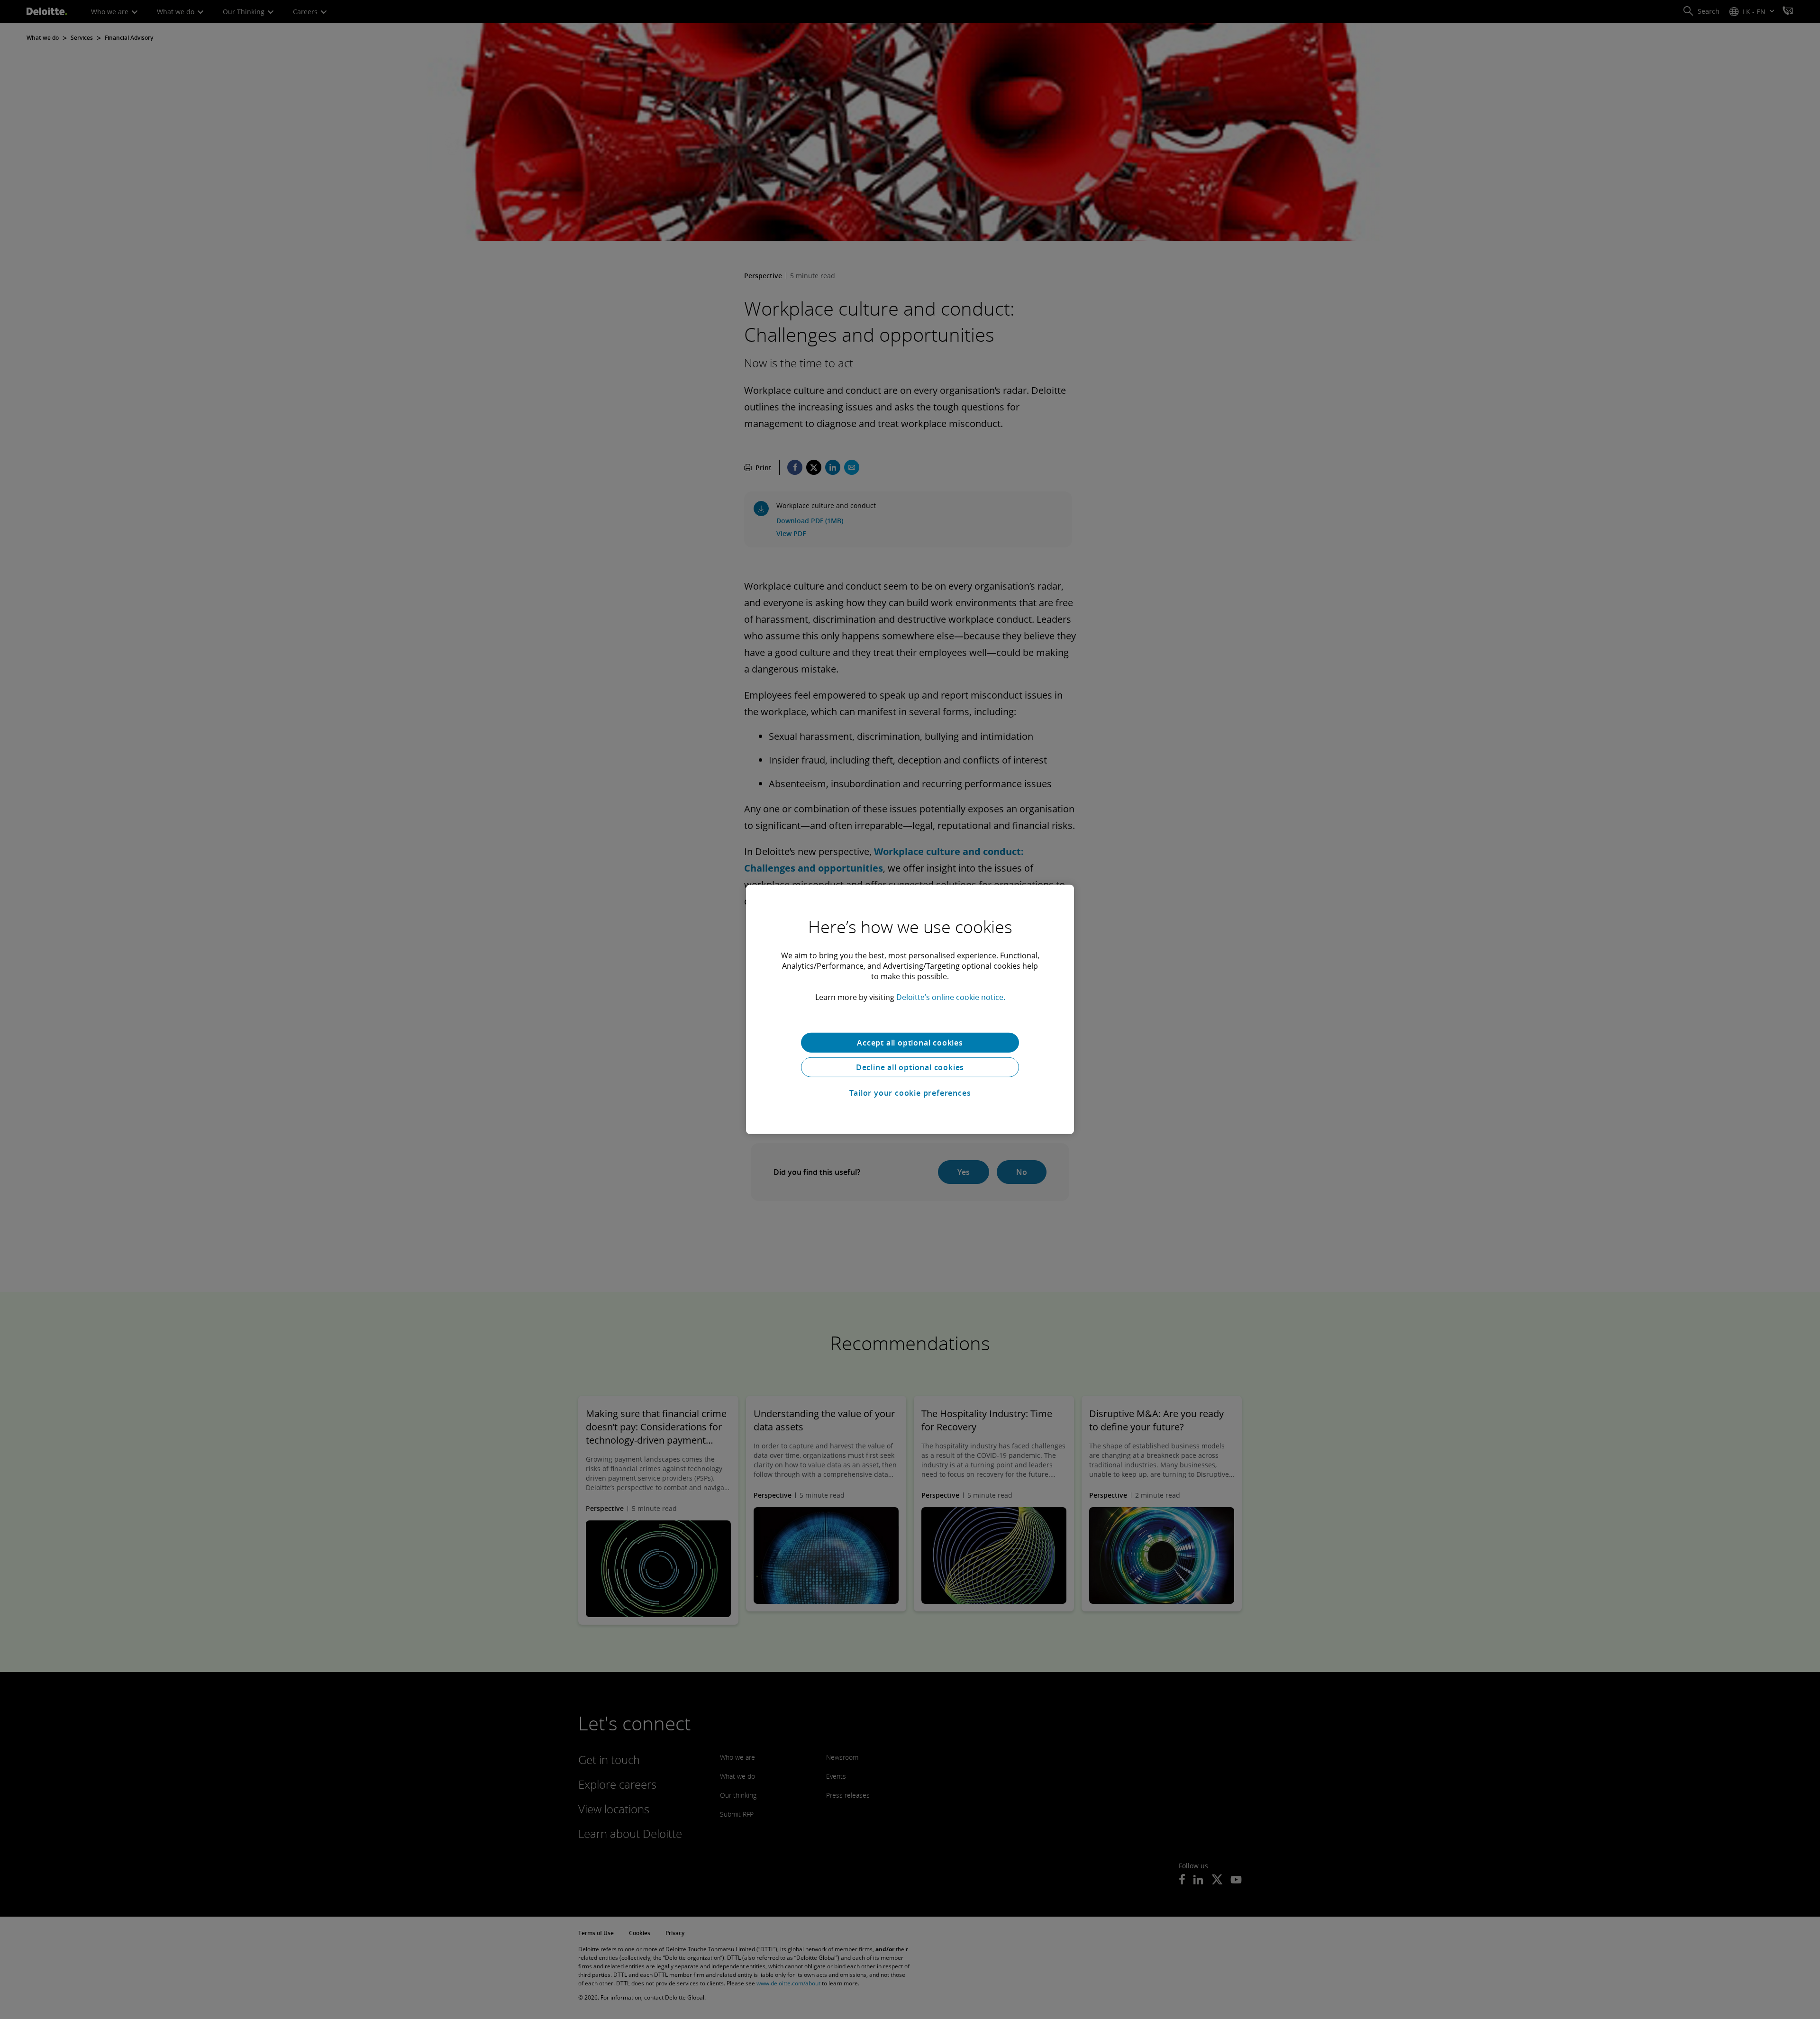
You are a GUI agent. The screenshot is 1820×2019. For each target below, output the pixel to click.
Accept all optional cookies (910, 1043)
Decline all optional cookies (910, 1067)
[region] (910, 1009)
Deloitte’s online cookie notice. (951, 997)
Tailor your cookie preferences (910, 1093)
